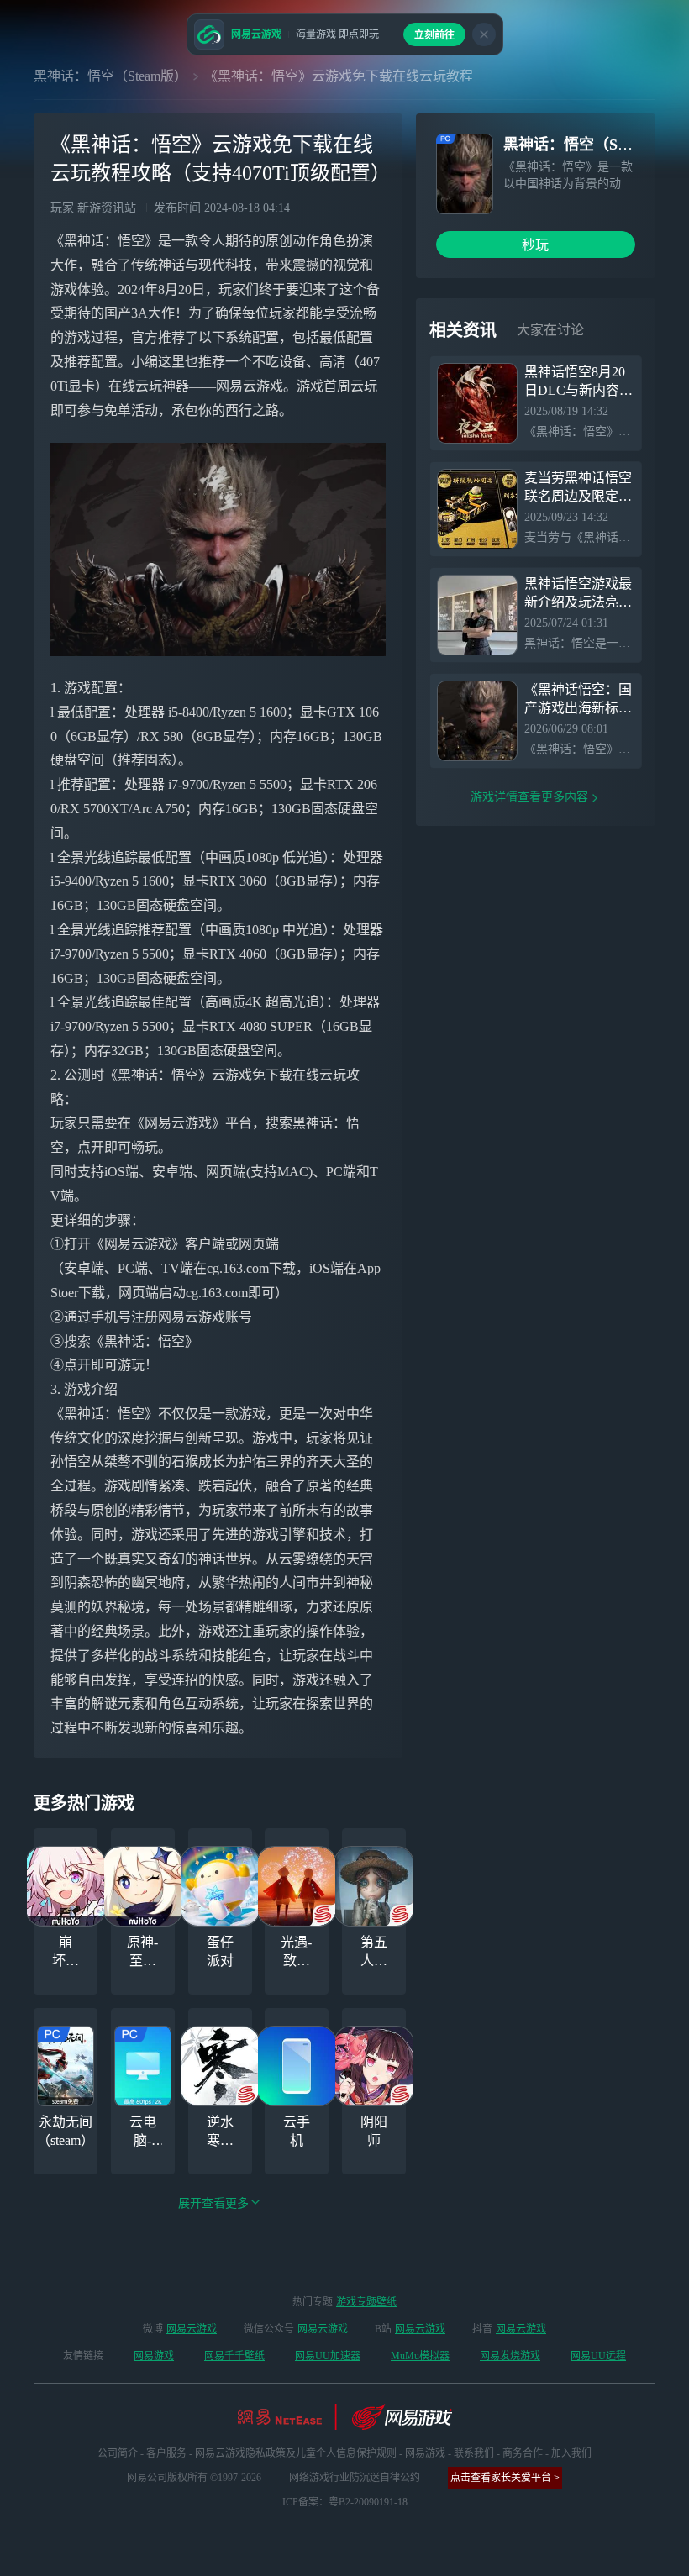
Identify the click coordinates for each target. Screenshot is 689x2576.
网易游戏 (154, 2356)
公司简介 (118, 2453)
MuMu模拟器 (420, 2356)
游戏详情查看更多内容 (529, 797)
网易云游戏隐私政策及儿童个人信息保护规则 (296, 2453)
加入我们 (571, 2453)
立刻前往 (434, 35)
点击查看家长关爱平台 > (505, 2478)
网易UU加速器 (328, 2356)
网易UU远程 (598, 2356)
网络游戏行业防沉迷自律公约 (355, 2478)
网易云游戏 (192, 2329)
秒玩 (535, 245)
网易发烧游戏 (510, 2356)
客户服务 (166, 2453)
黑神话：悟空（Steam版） (110, 76)
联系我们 (474, 2453)
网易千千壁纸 (234, 2356)
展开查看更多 (213, 2203)
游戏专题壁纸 (366, 2302)
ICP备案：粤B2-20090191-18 (345, 2502)
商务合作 (523, 2453)
